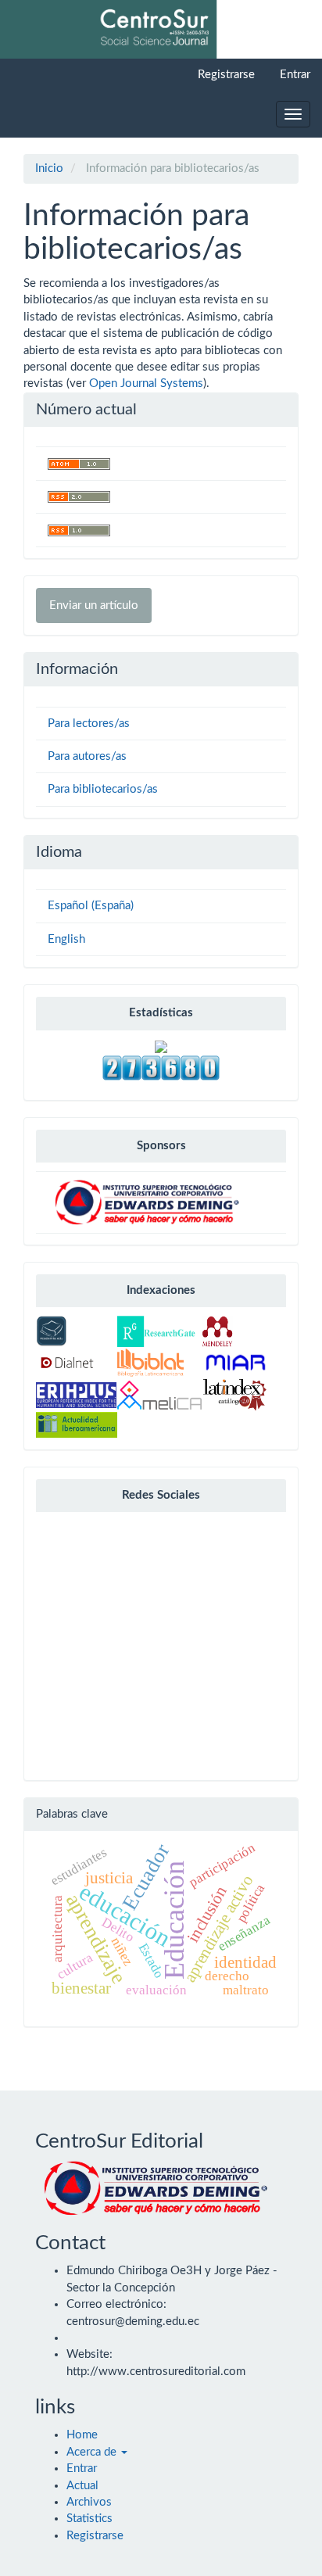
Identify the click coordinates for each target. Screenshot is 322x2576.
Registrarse (226, 75)
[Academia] (52, 1331)
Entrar (295, 75)
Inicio (49, 168)
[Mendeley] (217, 1331)
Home (82, 2435)
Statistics (89, 2519)
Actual (82, 2486)
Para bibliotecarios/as (103, 789)
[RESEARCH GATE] (156, 1331)
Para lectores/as (89, 724)
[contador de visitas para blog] (161, 1067)
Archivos (89, 2502)
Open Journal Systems (146, 383)
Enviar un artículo (94, 605)
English (66, 939)
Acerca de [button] (93, 2452)
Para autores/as (87, 756)
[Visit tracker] (161, 1046)
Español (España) (91, 906)
